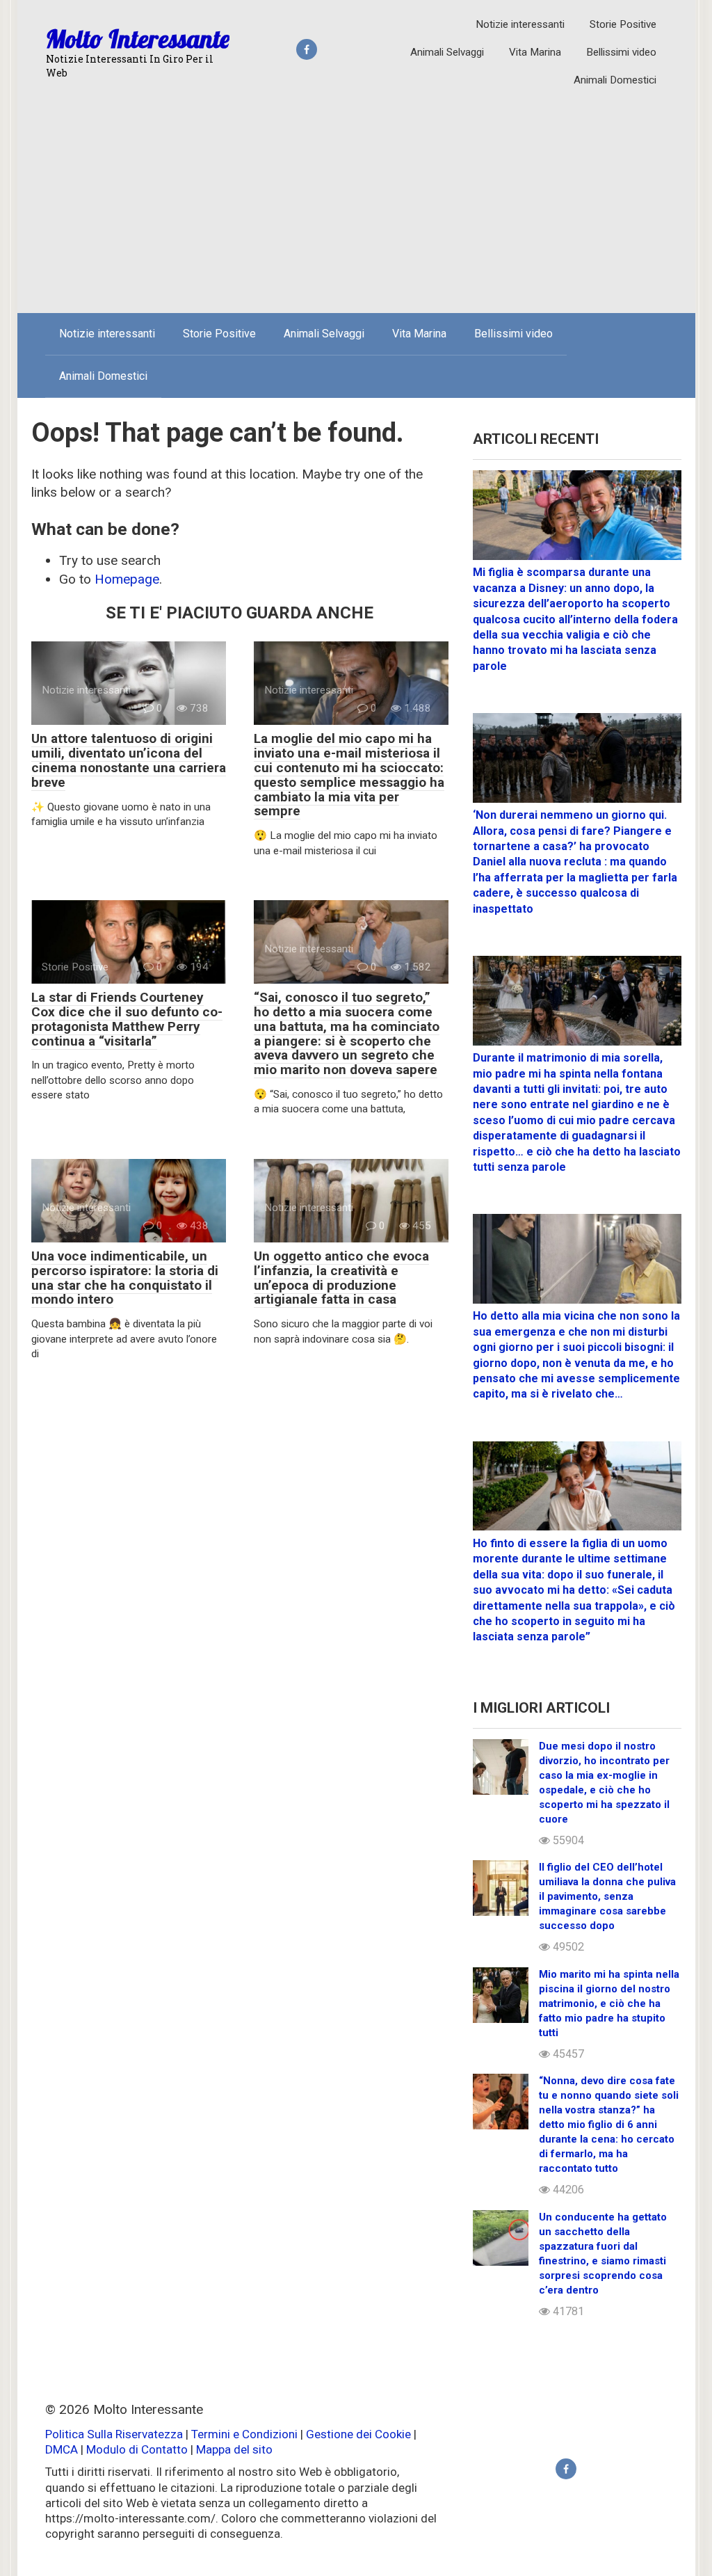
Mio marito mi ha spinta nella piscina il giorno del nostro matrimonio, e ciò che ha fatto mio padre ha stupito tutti (609, 2003)
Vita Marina (535, 52)
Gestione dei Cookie (358, 2434)
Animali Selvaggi (447, 52)
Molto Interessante (138, 39)
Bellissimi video (621, 52)
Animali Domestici (615, 80)
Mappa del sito (234, 2449)
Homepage (127, 579)
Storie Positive (623, 24)
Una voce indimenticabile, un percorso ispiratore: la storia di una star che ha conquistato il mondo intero (125, 1278)
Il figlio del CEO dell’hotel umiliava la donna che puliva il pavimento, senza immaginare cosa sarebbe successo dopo (607, 1896)
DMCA (62, 2449)
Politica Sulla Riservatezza (115, 2434)
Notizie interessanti (520, 24)
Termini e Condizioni (244, 2434)
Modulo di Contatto (137, 2449)
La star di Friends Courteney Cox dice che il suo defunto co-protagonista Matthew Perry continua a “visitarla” (127, 1019)
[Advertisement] (356, 198)
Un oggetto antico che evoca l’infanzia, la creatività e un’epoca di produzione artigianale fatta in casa (341, 1278)
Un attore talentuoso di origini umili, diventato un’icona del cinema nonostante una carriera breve (129, 760)
